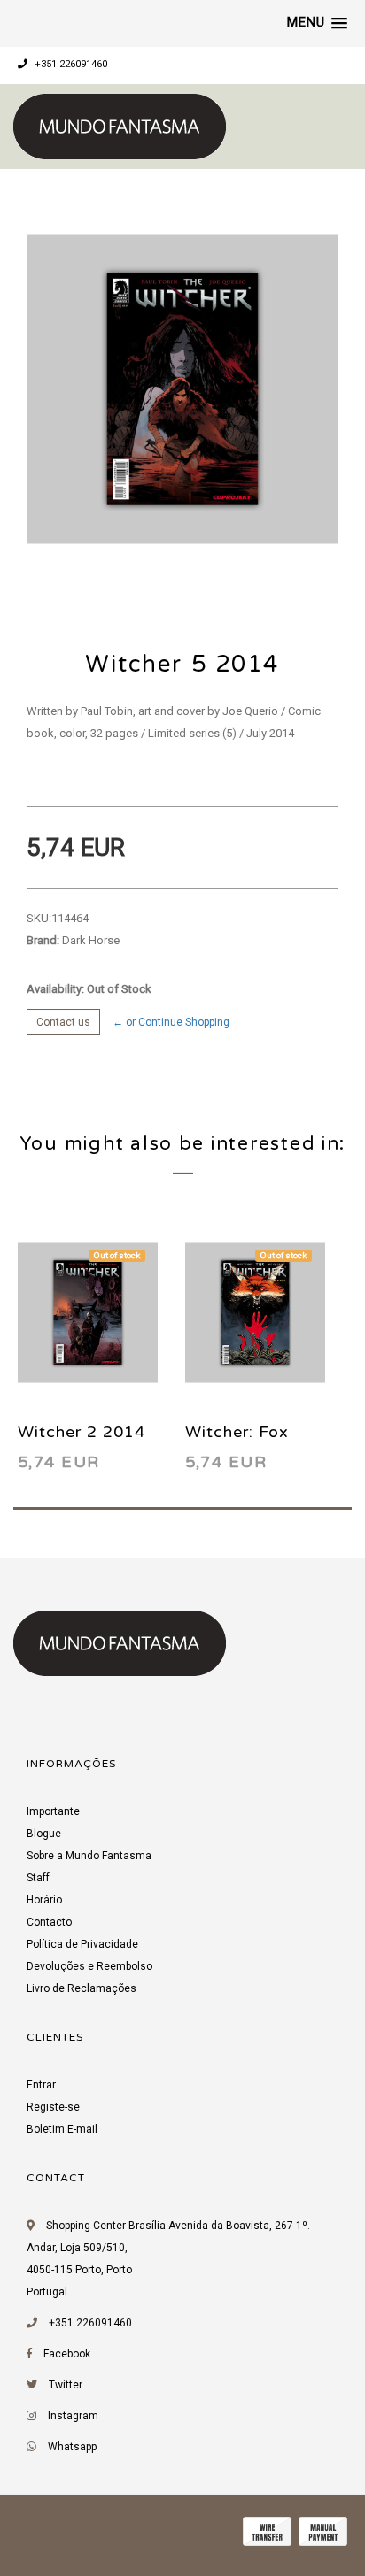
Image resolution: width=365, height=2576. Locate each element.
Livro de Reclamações (82, 1988)
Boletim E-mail (62, 2129)
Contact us (63, 1022)
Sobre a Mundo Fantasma (89, 1856)
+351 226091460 (70, 64)
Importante (53, 1811)
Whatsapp (72, 2447)
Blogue (44, 1834)
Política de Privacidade (82, 1944)
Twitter (66, 2385)
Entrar (41, 2085)
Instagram (73, 2416)
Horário (44, 1900)
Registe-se (53, 2107)
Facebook (67, 2354)
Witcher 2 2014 (82, 1432)
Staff (38, 1878)
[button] (317, 23)
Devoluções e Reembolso (89, 1966)
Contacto (49, 1922)
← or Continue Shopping (171, 1022)
